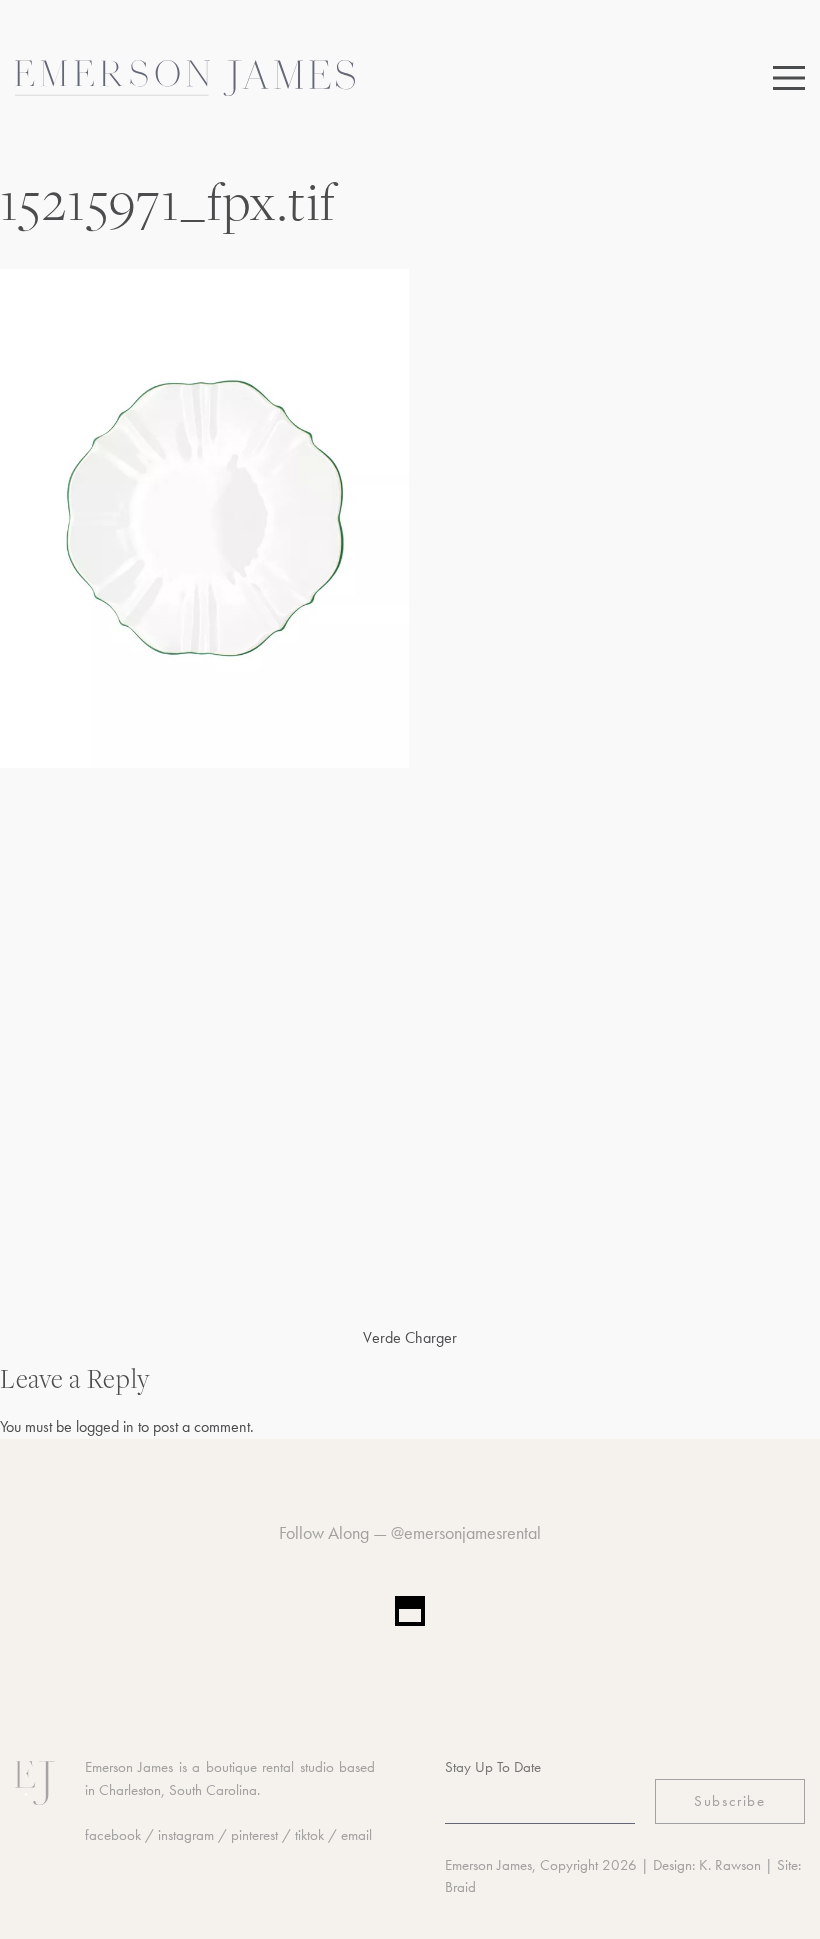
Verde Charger (410, 1337)
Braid (460, 1887)
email (356, 1835)
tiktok (309, 1835)
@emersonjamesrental (466, 1532)
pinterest (254, 1835)
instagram (186, 1835)
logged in (105, 1426)
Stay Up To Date (493, 1767)
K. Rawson (730, 1865)
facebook (113, 1835)
